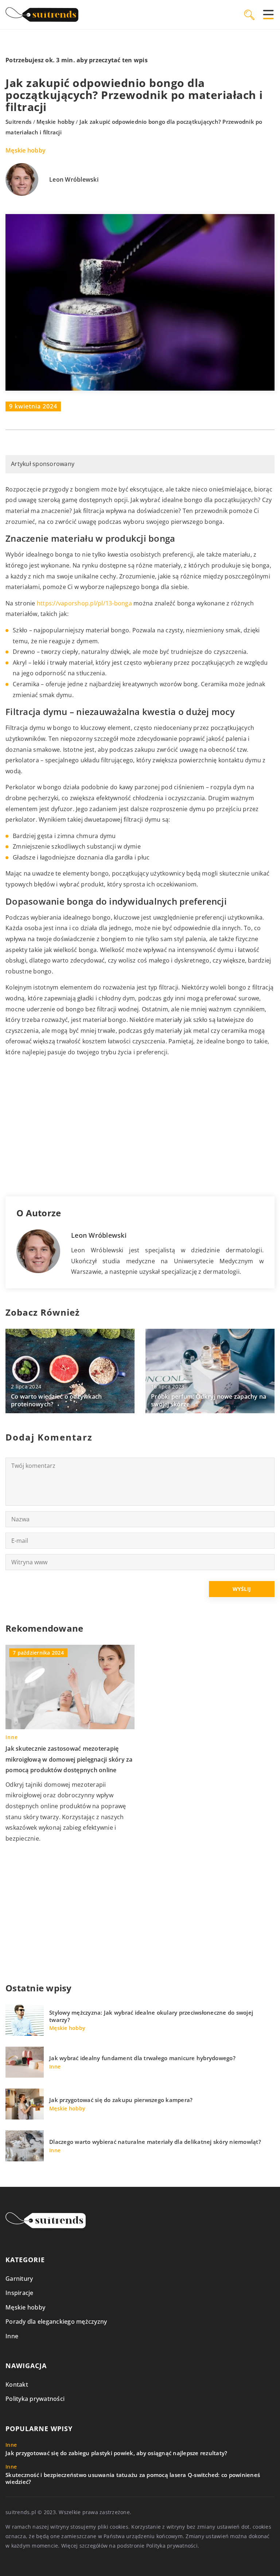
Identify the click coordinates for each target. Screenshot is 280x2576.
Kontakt (17, 2385)
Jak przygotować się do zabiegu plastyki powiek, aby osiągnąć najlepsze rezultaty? (116, 2453)
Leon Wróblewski (74, 180)
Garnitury (19, 2279)
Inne (12, 2336)
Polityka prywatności (35, 2399)
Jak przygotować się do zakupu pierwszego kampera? (121, 2100)
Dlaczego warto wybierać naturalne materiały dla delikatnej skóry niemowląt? (155, 2142)
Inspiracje (20, 2293)
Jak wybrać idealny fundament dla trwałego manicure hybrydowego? (142, 2058)
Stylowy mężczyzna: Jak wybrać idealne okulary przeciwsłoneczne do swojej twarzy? (151, 2016)
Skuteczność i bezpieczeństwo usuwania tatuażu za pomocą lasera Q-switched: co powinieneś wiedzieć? (133, 2479)
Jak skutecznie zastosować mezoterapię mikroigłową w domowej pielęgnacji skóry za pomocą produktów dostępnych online (69, 1759)
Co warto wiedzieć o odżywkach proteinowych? (56, 1400)
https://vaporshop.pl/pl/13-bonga (84, 603)
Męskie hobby (26, 150)
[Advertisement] (140, 1127)
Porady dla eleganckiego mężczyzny (56, 2322)
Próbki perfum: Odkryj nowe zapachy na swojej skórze (209, 1400)
